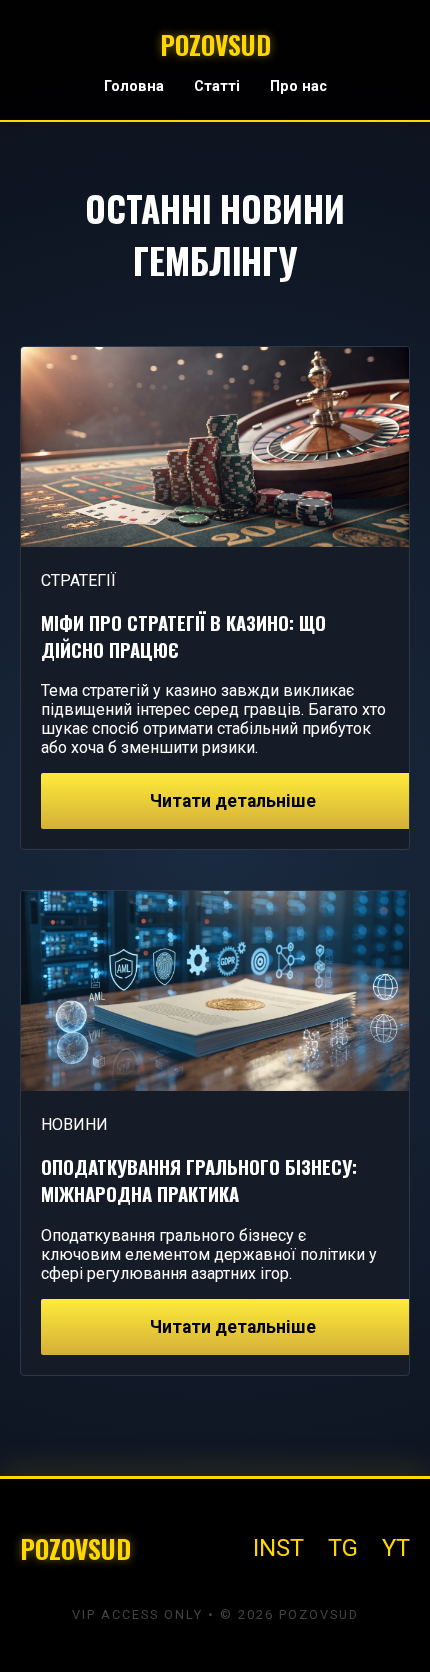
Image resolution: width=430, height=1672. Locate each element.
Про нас (298, 86)
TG (343, 1548)
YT (396, 1548)
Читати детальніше (233, 801)
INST (278, 1548)
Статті (217, 86)
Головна (134, 86)
